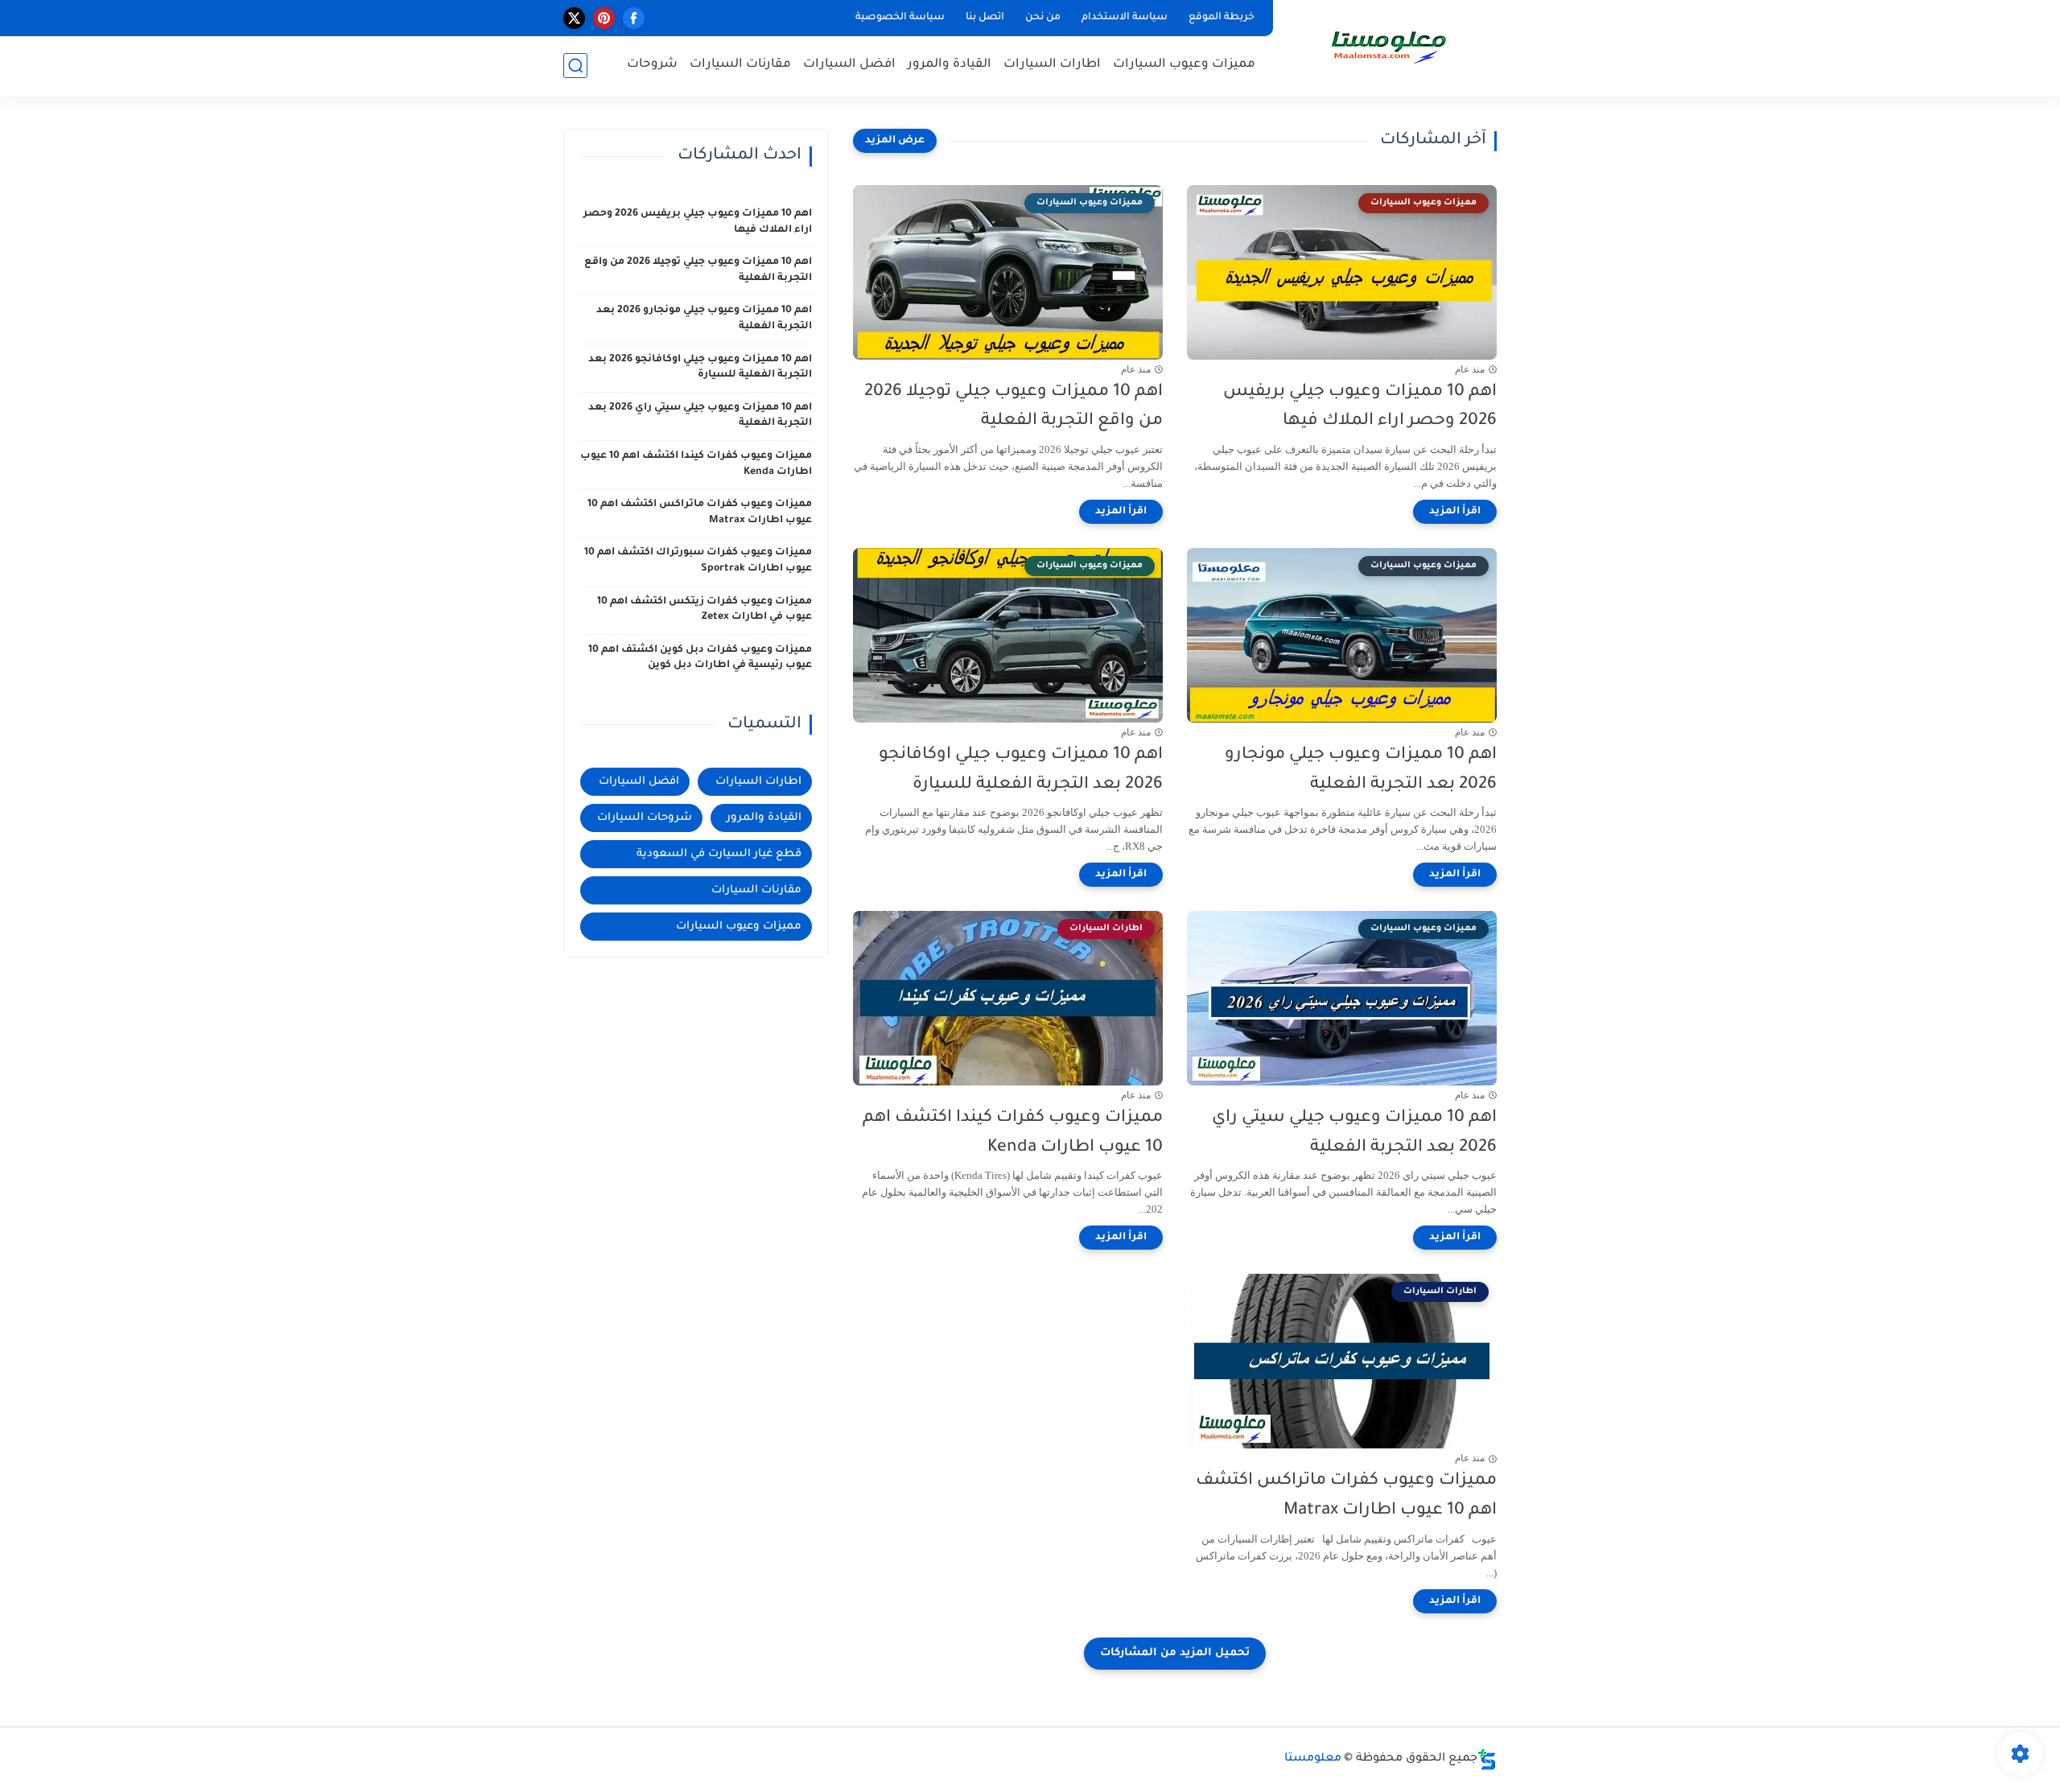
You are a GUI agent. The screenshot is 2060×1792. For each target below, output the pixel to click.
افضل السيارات (849, 65)
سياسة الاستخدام (1125, 18)
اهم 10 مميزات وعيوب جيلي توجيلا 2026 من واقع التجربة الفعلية (1014, 407)
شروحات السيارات (645, 818)
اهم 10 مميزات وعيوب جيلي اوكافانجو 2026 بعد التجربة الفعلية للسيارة (1021, 770)
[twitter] (574, 18)
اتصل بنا (985, 18)
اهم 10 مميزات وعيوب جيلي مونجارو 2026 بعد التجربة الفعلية (1361, 770)
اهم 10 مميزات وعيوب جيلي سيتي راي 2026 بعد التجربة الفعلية (1354, 1133)
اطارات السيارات (1052, 65)
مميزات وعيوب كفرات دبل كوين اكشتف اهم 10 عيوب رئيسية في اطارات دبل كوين (700, 658)
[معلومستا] (1388, 47)
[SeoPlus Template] (1487, 1759)
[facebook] (634, 18)
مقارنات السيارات (740, 65)
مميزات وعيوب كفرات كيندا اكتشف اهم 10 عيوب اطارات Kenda (1013, 1133)
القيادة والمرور (950, 65)
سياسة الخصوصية (900, 18)
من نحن (1043, 18)
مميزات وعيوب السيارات (1184, 65)
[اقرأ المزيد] (1455, 512)
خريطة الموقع (1222, 18)
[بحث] (575, 66)
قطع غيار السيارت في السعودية (719, 854)
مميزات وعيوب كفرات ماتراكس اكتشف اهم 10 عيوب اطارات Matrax (1346, 1496)
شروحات (652, 65)
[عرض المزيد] (895, 141)
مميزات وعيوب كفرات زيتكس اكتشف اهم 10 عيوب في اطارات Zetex (705, 610)
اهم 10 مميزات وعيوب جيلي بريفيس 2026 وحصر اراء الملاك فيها (1360, 407)
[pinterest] (604, 18)
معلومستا (1313, 1759)
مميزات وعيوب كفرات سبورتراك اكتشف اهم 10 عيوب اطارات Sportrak (698, 561)
